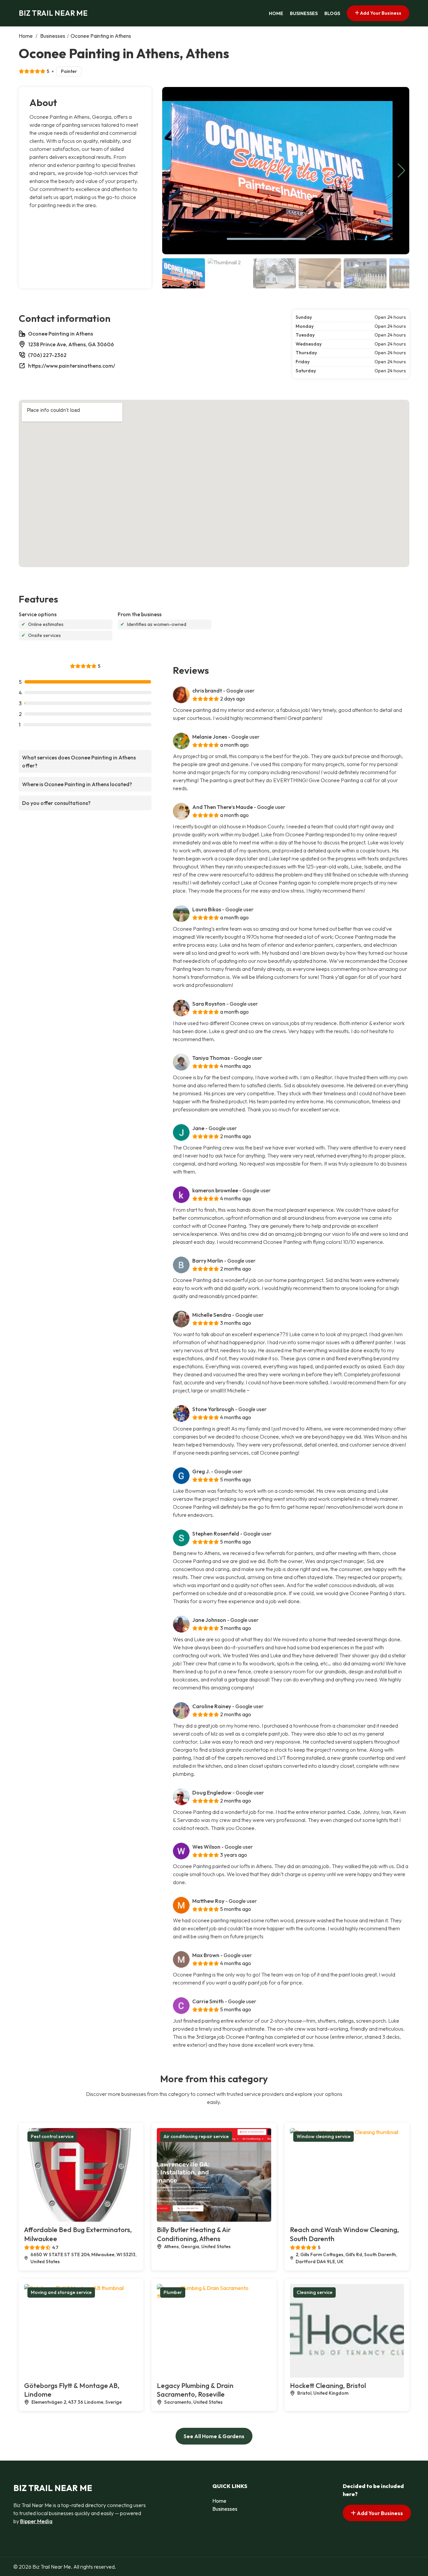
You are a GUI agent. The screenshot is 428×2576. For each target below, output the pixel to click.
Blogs (332, 13)
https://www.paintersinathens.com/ (72, 366)
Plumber (173, 2292)
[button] (401, 171)
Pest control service (52, 2136)
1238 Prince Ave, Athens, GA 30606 (71, 344)
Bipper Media (36, 2521)
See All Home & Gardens (214, 2436)
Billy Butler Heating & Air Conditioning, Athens (194, 2234)
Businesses (304, 13)
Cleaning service (314, 2292)
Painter (69, 71)
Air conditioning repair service (196, 2136)
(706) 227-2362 (47, 355)
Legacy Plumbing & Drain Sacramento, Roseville (195, 2390)
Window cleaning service (324, 2136)
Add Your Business (380, 13)
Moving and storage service (61, 2292)
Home (276, 13)
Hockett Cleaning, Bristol (328, 2385)
